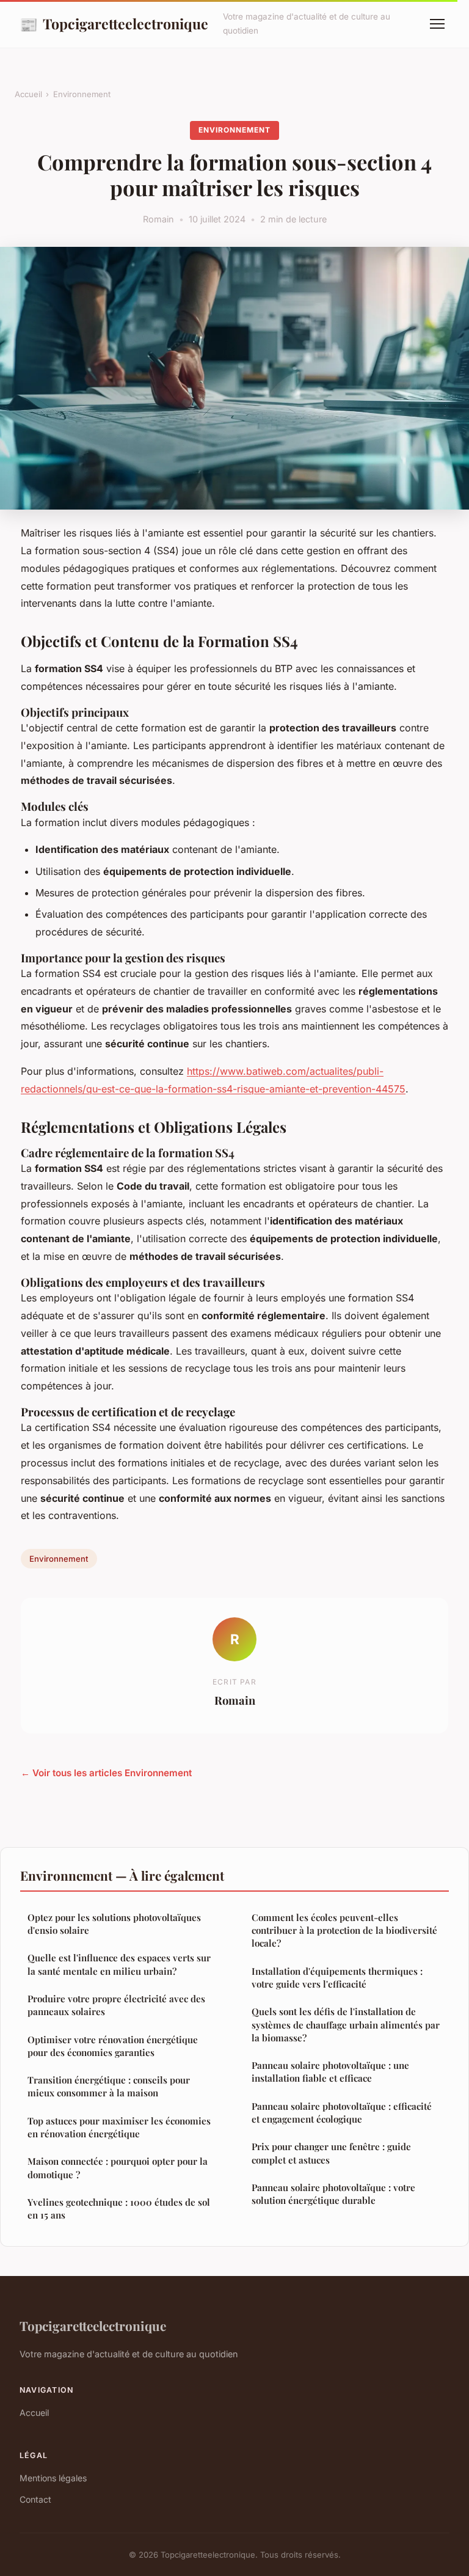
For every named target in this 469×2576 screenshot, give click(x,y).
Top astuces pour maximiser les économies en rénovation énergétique (119, 2127)
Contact (35, 2499)
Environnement (82, 94)
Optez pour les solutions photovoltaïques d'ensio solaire (114, 1924)
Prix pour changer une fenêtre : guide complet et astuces (331, 2153)
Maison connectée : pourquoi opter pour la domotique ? (118, 2168)
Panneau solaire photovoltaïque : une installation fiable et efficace (330, 2072)
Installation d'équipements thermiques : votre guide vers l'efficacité (337, 1978)
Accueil (28, 94)
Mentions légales (53, 2478)
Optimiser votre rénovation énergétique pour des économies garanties (113, 2046)
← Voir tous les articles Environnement (106, 1773)
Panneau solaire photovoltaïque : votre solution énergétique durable (333, 2194)
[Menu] (437, 24)
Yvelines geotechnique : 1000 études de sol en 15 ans (119, 2208)
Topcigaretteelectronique (114, 24)
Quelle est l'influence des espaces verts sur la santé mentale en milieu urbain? (119, 1964)
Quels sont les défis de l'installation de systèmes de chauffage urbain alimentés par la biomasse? (346, 2025)
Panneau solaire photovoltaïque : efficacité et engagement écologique (342, 2113)
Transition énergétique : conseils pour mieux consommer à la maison (109, 2086)
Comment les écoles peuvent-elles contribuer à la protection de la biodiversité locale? (344, 1930)
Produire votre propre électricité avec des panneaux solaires (116, 2005)
